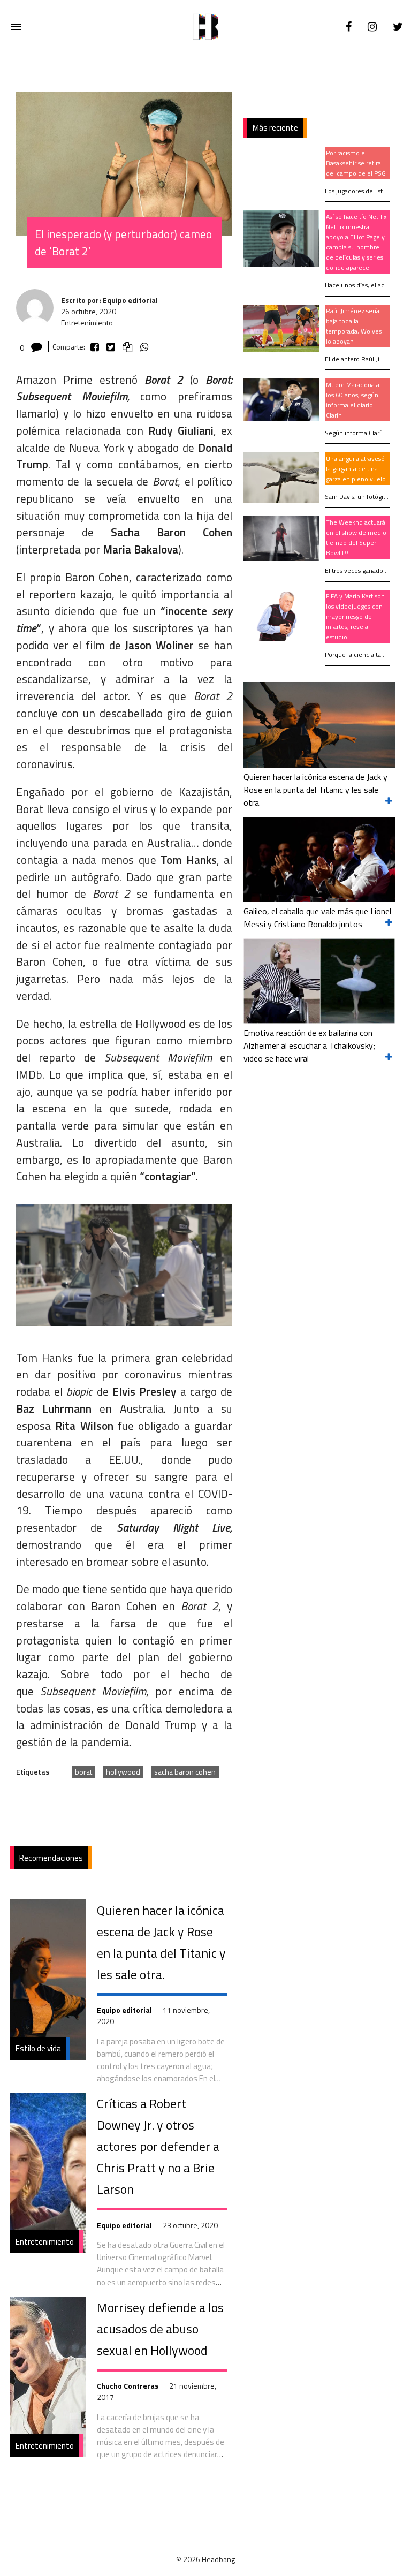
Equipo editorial (124, 2010)
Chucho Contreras (128, 2386)
